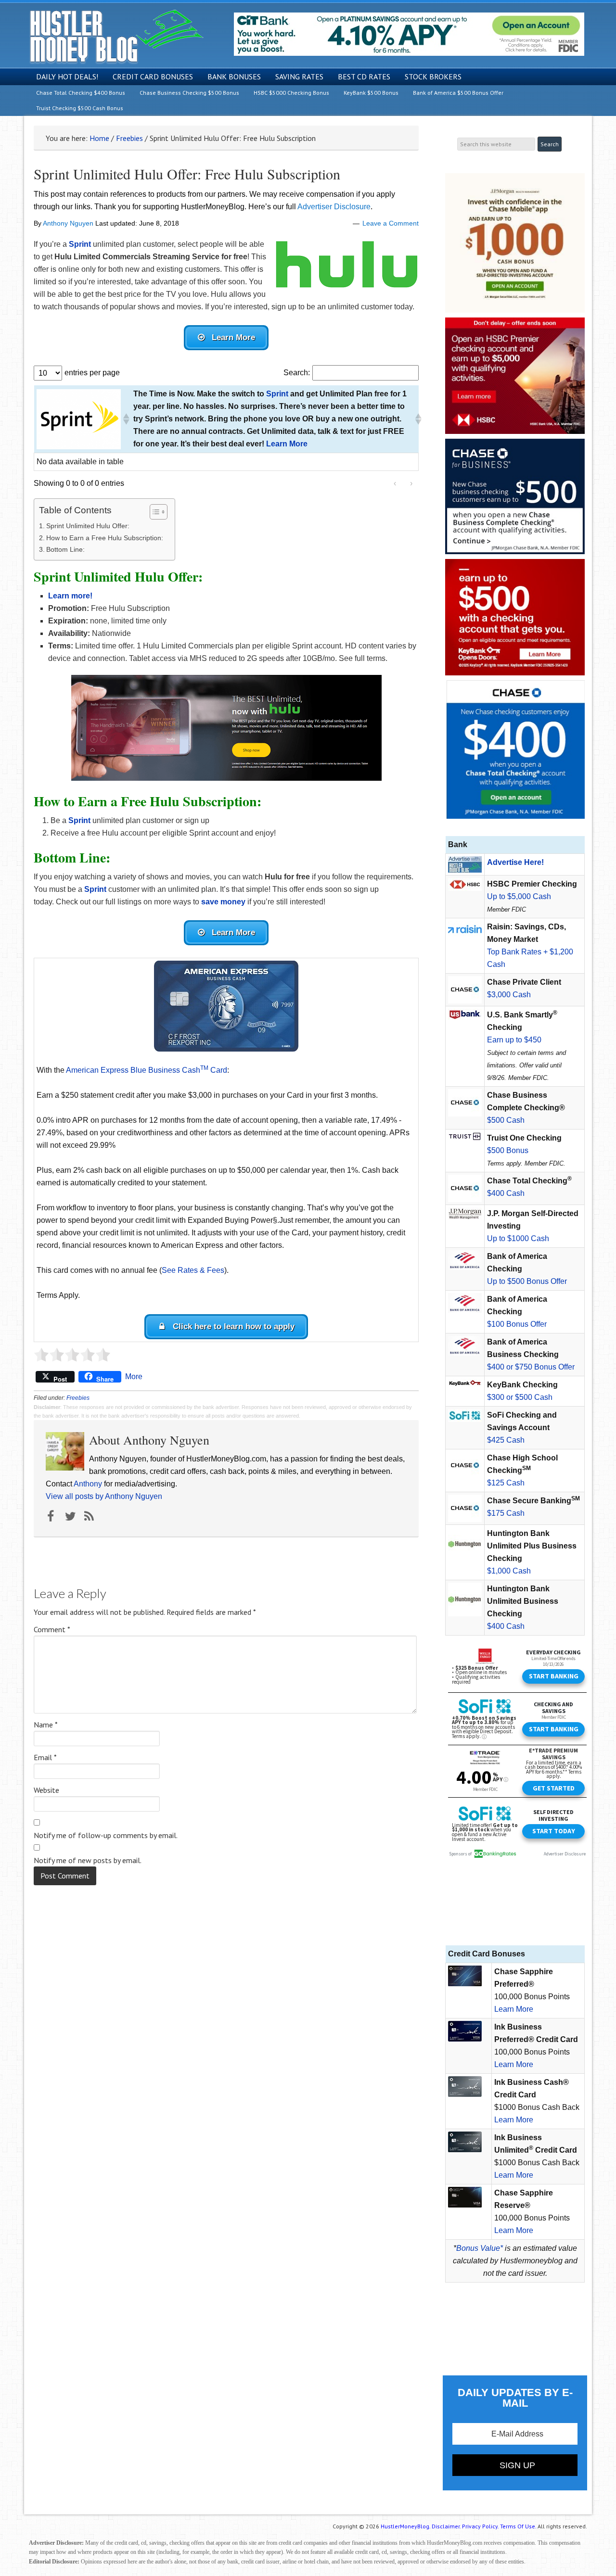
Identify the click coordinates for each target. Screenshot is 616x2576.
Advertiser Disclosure (334, 207)
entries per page (92, 373)
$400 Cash (506, 1193)
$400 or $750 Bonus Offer (531, 1367)
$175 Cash (506, 1513)
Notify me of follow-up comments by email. (106, 1835)
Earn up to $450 (514, 1040)
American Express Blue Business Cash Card (147, 1070)
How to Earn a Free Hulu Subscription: (106, 538)
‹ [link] (395, 483)
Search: (297, 373)
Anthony (88, 1484)
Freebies (78, 1398)
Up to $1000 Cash (518, 1238)
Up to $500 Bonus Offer (527, 1281)
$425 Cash (506, 1440)
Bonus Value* (480, 2248)
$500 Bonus (508, 1150)
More (134, 1377)
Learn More (514, 2009)
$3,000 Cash (509, 995)
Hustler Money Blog (116, 36)
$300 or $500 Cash (520, 1397)
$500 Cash (506, 1120)
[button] (126, 419)
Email (45, 1757)
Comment (52, 1629)
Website (46, 1790)
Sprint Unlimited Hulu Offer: (89, 526)
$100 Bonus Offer (517, 1324)
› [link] (411, 483)
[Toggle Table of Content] (154, 512)
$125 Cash (506, 1483)
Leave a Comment (391, 223)
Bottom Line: (66, 549)
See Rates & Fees (193, 1270)
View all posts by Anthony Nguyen (104, 1496)
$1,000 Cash (509, 1571)
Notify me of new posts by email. (88, 1860)
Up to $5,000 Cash (519, 896)
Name (46, 1725)
